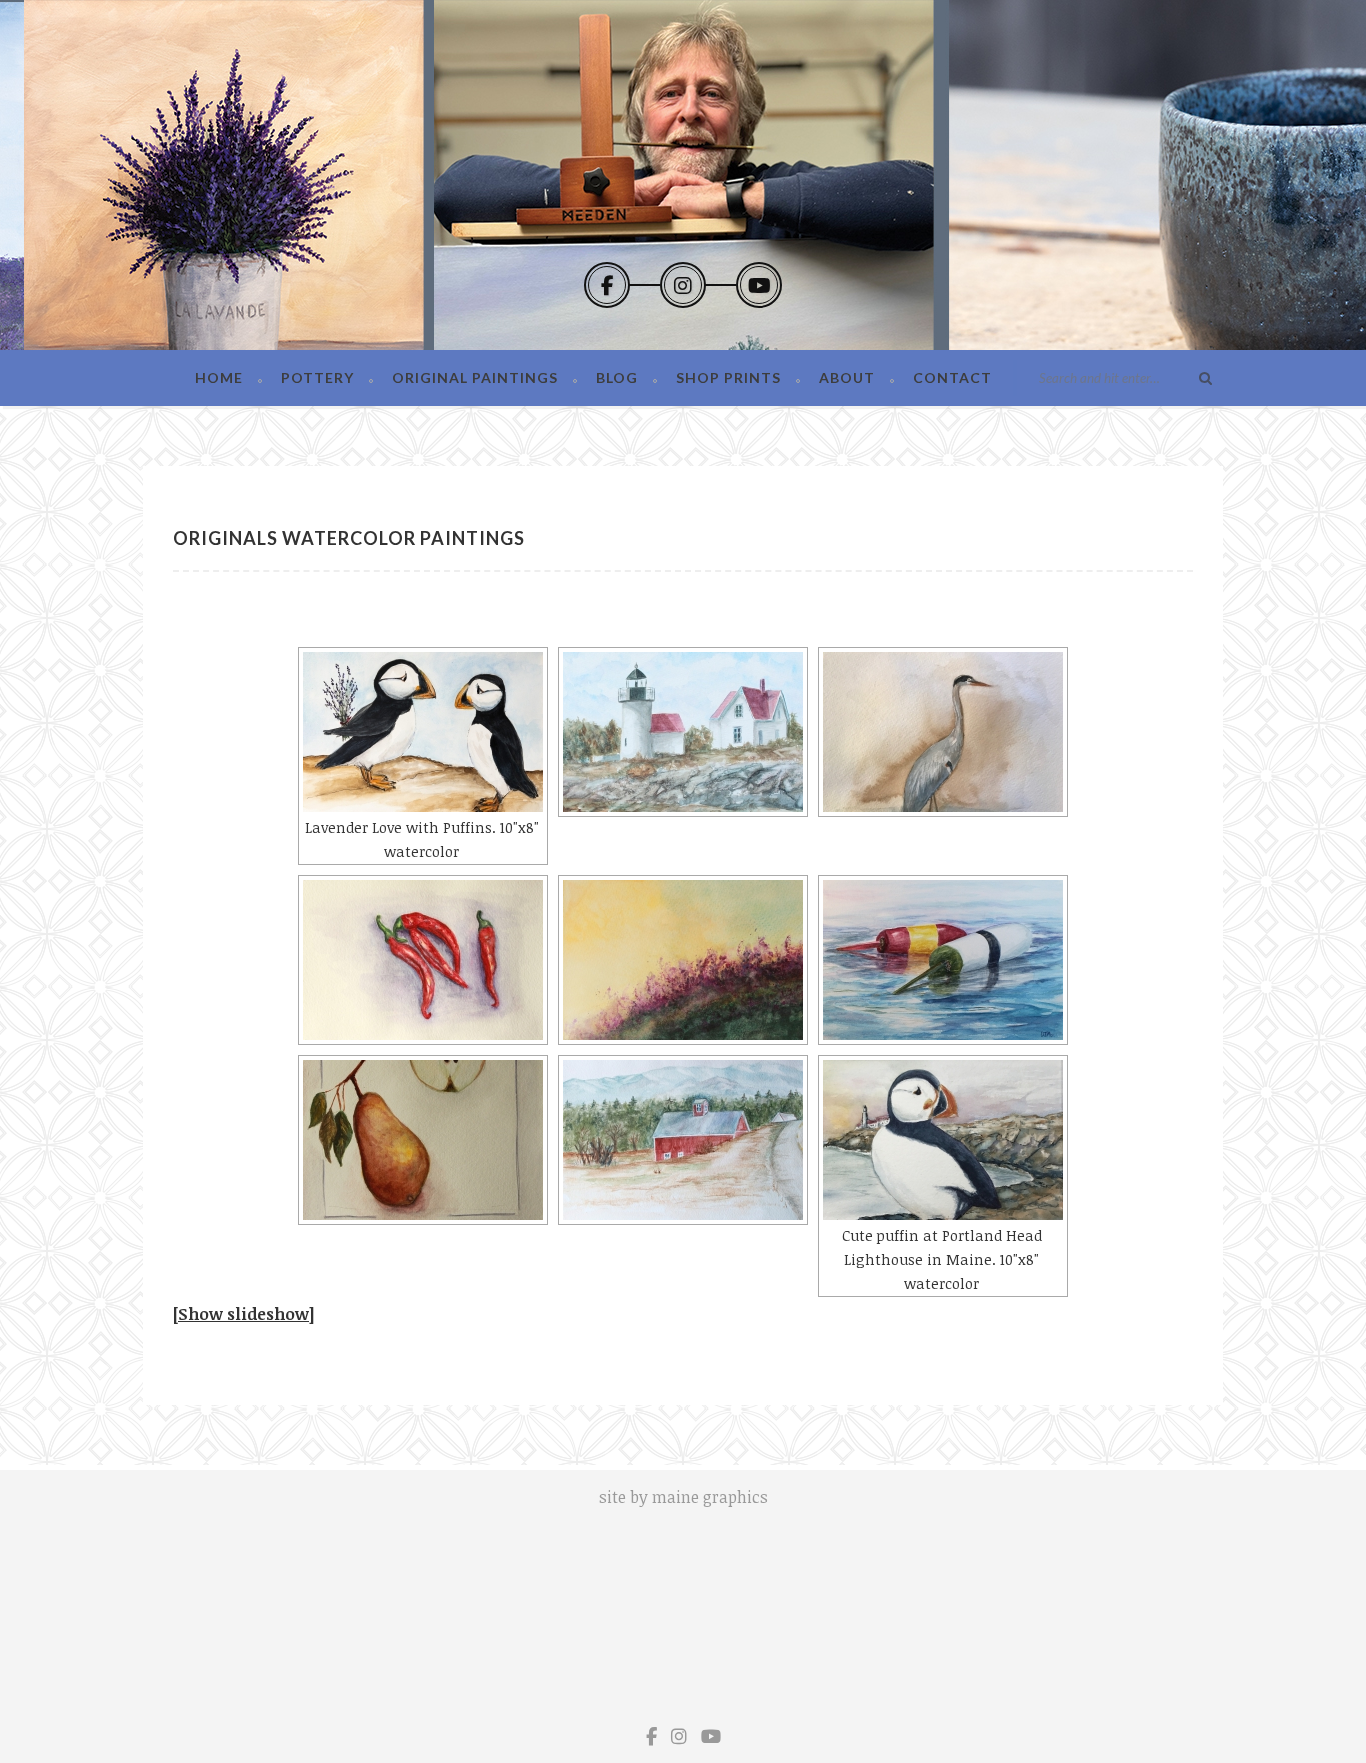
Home (219, 377)
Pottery (317, 377)
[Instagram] (683, 285)
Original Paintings (475, 377)
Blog (617, 377)
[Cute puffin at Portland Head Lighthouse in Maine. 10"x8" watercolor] (943, 1140)
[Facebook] (607, 285)
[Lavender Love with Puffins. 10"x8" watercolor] (423, 732)
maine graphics (710, 1497)
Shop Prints (728, 377)
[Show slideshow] (243, 1314)
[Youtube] (759, 285)
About (847, 377)
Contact (952, 377)
